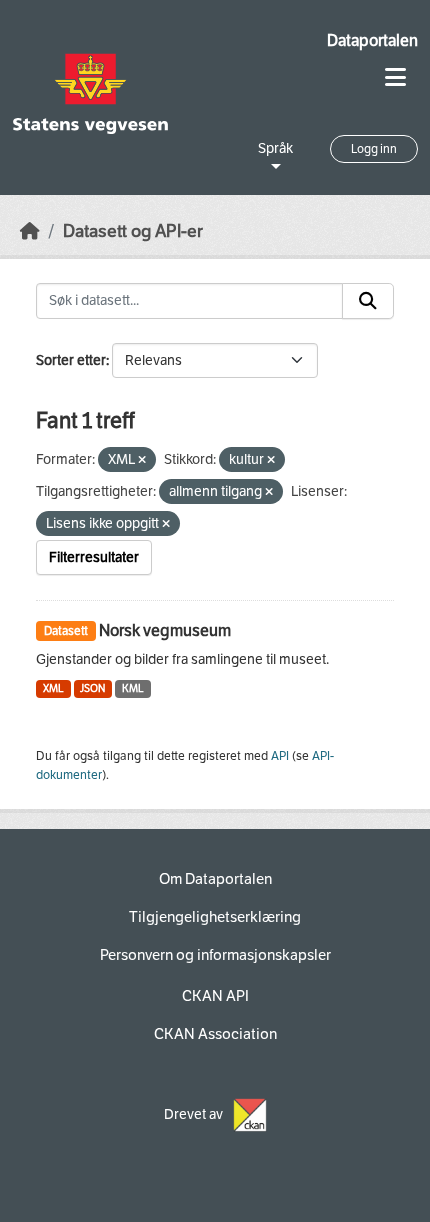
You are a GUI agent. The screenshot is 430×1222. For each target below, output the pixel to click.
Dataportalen (372, 40)
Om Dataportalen (215, 879)
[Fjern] (142, 460)
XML (53, 688)
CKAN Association (215, 1034)
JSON (92, 688)
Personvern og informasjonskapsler (215, 955)
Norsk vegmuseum (165, 630)
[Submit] (368, 301)
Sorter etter (71, 360)
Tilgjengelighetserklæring (215, 917)
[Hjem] (30, 231)
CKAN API (215, 996)
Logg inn (374, 149)
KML (133, 688)
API (280, 756)
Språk (275, 148)
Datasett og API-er (133, 231)
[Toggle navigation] (395, 77)
